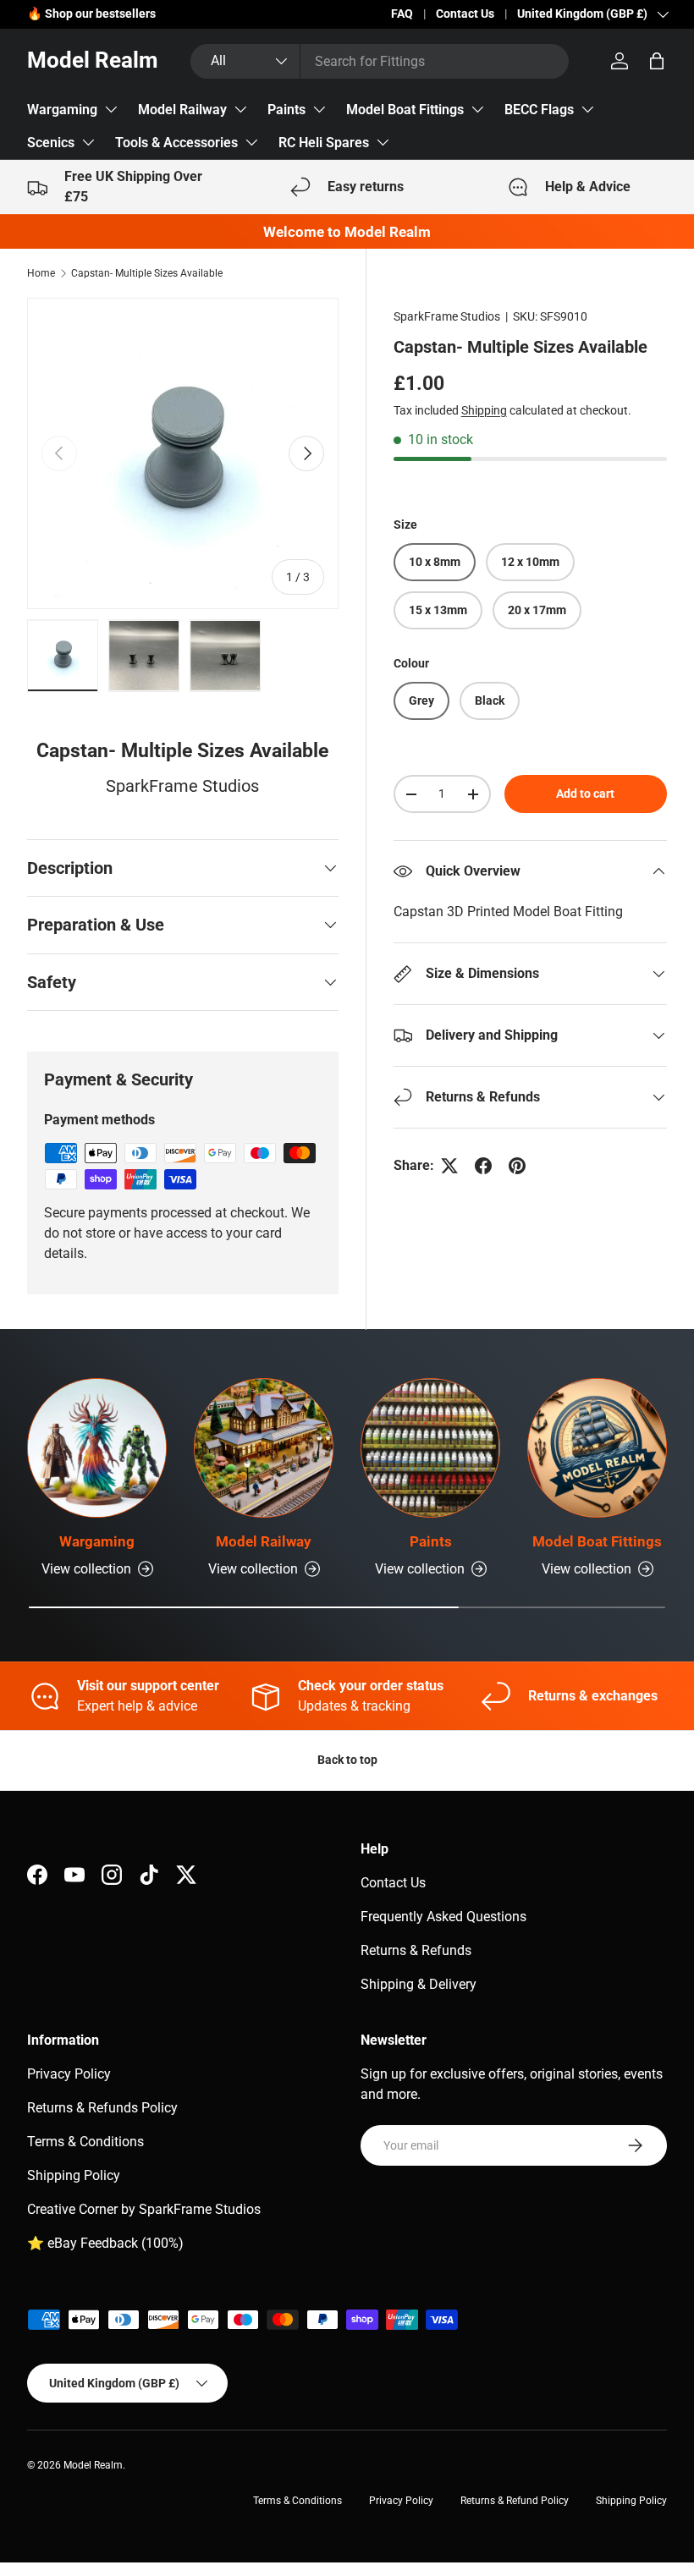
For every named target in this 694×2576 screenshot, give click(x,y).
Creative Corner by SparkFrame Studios (144, 2209)
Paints (286, 110)
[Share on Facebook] (483, 1166)
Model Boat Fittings (405, 110)
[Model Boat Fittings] (597, 1448)
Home (41, 273)
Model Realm (93, 2465)
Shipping (484, 410)
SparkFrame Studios (447, 316)
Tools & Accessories (176, 143)
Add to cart (585, 794)
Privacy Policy (69, 2074)
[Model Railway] (264, 1448)
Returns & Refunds (416, 1950)
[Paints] (430, 1448)
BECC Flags (539, 110)
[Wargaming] (97, 1448)
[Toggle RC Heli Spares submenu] (383, 142)
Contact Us (465, 14)
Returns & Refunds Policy (102, 2108)
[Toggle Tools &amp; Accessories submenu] (251, 142)
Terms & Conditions (85, 2142)
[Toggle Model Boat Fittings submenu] (477, 109)
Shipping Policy (74, 2175)
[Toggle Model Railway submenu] (240, 109)
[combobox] (380, 61)
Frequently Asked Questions (443, 1917)
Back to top (347, 1760)
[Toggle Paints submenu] (319, 109)
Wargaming (62, 110)
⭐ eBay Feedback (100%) (105, 2243)
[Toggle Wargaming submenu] (111, 109)
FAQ (402, 14)
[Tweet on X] (449, 1166)
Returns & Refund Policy (515, 2501)
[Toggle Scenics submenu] (88, 142)
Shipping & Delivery (419, 1984)
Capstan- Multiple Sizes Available (147, 273)
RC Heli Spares (324, 143)
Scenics (51, 143)
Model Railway (182, 110)
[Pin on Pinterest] (517, 1166)
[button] (657, 61)
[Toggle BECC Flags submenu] (587, 109)
